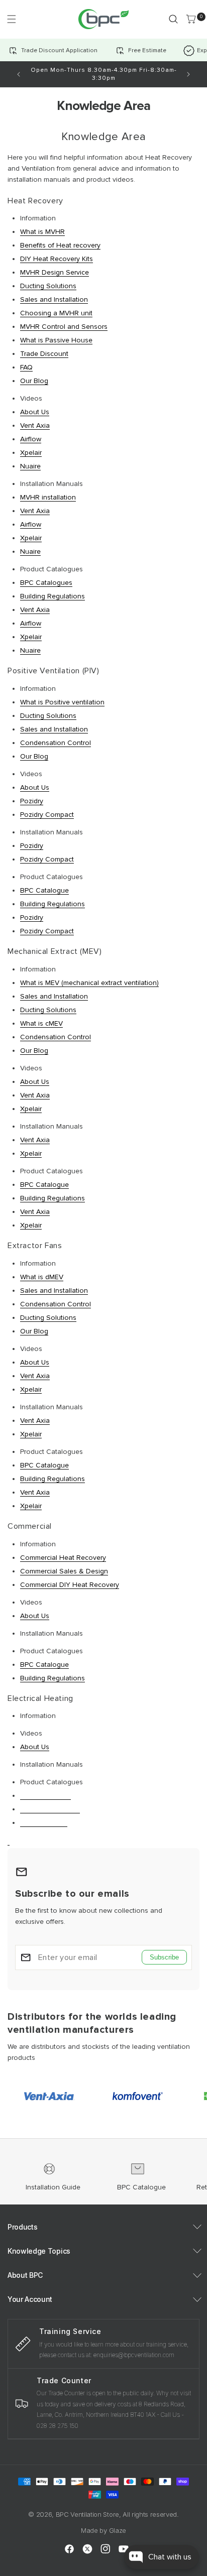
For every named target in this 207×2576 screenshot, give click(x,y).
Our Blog (34, 381)
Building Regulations (53, 596)
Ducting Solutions (48, 286)
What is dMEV (42, 1277)
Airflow (31, 439)
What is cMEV (41, 1023)
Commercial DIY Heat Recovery (70, 1585)
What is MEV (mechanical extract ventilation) (89, 983)
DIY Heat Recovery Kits (57, 259)
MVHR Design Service (55, 272)
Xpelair (31, 453)
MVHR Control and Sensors (64, 327)
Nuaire (30, 466)
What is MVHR (42, 232)
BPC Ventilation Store (87, 2514)
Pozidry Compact (47, 815)
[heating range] (9, 1841)
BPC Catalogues (46, 583)
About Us (35, 412)
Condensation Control (56, 743)
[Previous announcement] (19, 74)
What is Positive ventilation (62, 702)
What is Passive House (56, 340)
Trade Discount (44, 354)
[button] (11, 19)
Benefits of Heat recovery (60, 245)
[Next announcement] (188, 74)
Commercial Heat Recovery (63, 1558)
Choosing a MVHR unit (56, 313)
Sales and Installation (54, 299)
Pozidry (32, 801)
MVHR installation (48, 497)
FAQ (26, 367)
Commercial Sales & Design (64, 1571)
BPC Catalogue (44, 890)
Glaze (118, 2530)
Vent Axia (35, 425)
